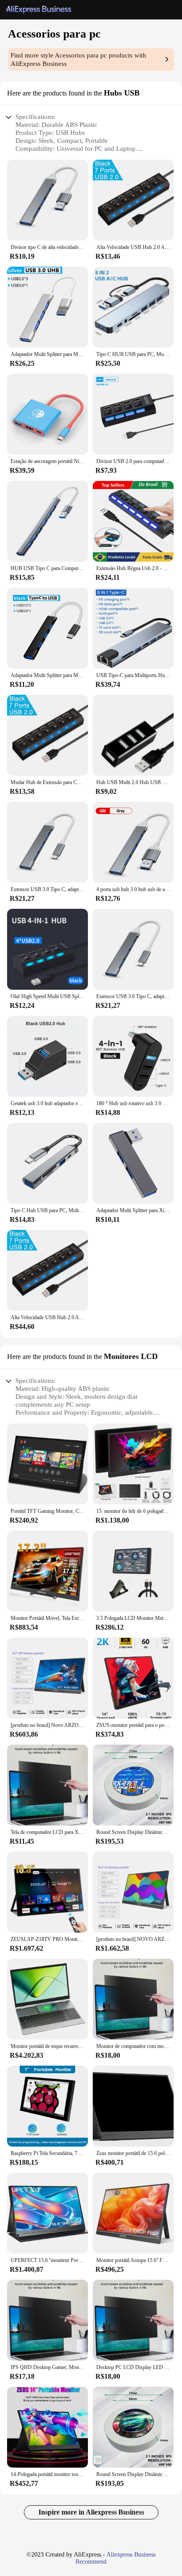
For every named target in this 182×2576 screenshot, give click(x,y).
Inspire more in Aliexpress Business (91, 2512)
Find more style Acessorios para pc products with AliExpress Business (78, 59)
